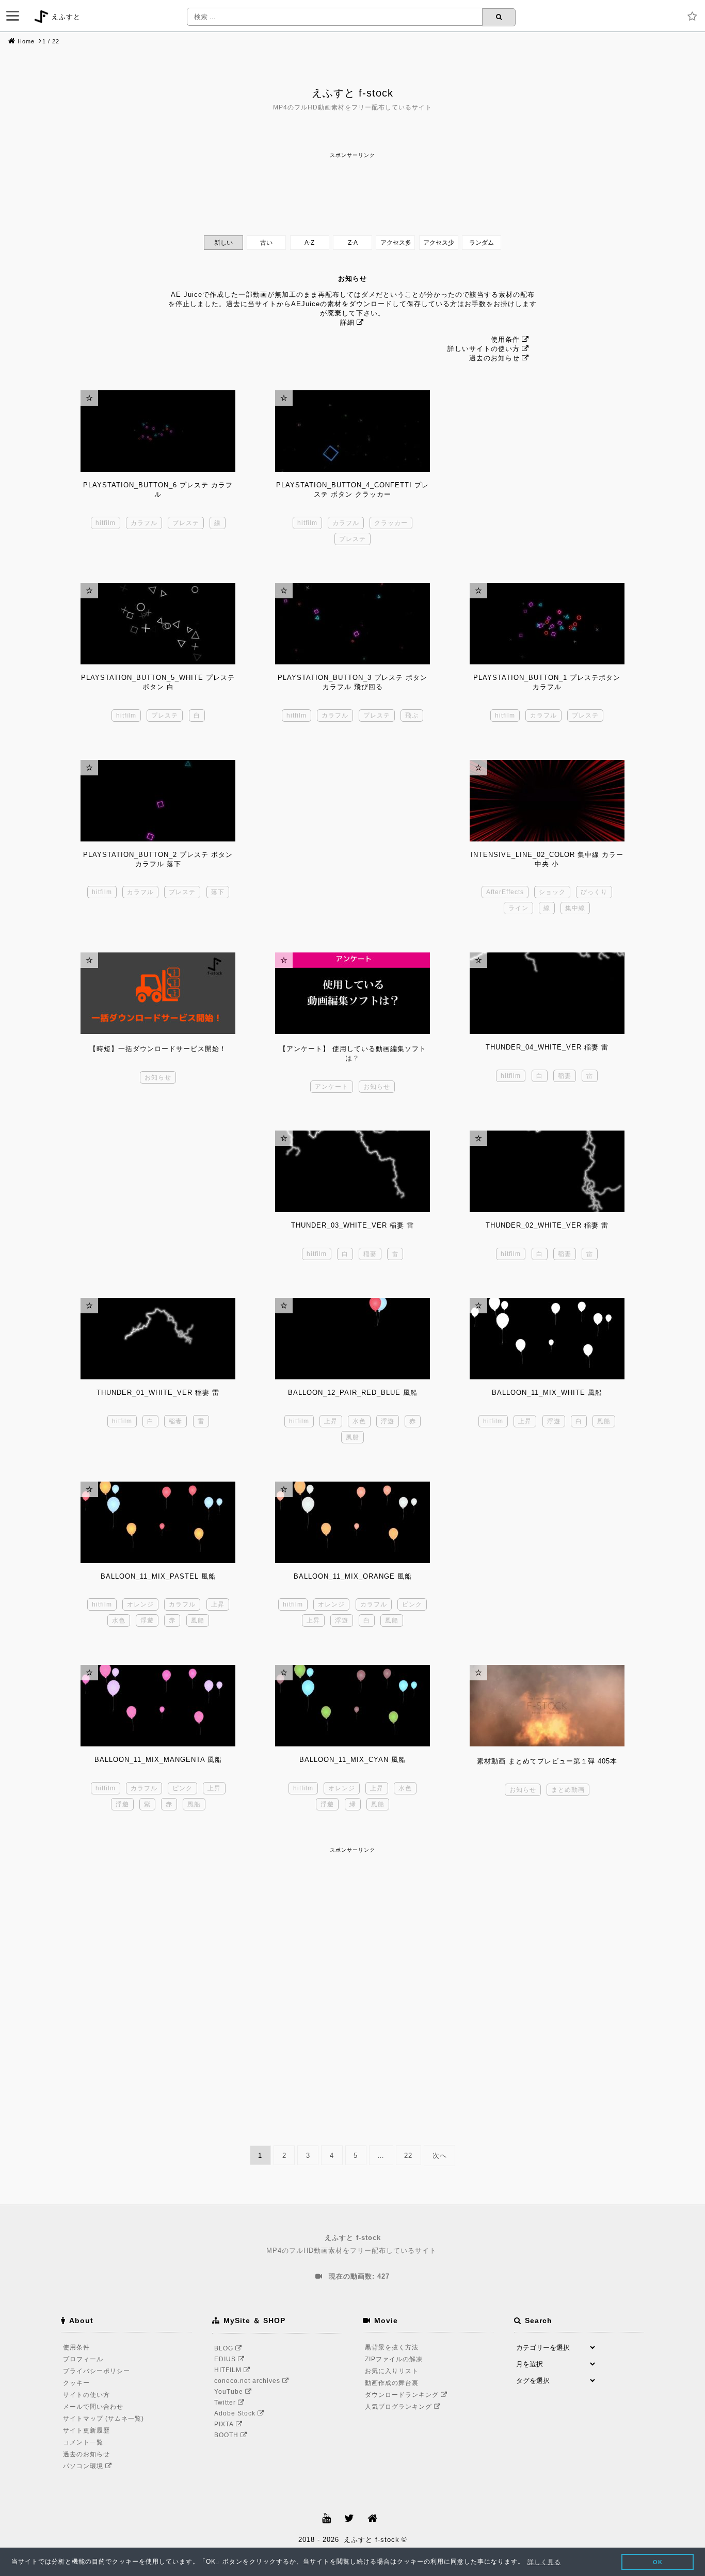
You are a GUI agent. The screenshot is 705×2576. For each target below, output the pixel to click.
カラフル (144, 523)
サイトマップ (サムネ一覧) (103, 2419)
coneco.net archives (248, 2381)
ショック (552, 892)
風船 (352, 1437)
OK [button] (658, 2562)
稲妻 (565, 1076)
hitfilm (106, 523)
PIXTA (225, 2424)
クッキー (76, 2383)
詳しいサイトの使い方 (484, 349)
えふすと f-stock (352, 93)
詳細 (347, 322)
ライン (518, 908)
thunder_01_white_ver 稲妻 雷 (158, 1393)
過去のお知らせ (494, 358)
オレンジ (140, 1604)
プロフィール (83, 2359)
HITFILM (229, 2370)
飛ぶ (412, 715)
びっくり (594, 892)
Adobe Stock (236, 2413)
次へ (440, 2156)
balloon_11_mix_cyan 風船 (352, 1760)
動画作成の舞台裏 (392, 2383)
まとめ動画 (568, 1790)
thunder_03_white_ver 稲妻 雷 (352, 1225)
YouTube (230, 2392)
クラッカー (391, 523)
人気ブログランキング (399, 2407)
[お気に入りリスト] (695, 17)
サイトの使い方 (86, 2395)
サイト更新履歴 (86, 2430)
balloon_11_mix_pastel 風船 (158, 1576)
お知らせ (158, 1077)
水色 (359, 1421)
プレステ (186, 523)
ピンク (412, 1604)
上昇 (331, 1421)
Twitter (226, 2403)
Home (26, 41)
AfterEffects (505, 892)
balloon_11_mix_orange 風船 (353, 1576)
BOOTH (227, 2435)
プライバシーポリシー (97, 2371)
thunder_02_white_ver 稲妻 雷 (547, 1225)
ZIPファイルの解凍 (394, 2359)
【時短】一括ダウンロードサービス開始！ (158, 1049)
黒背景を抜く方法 (392, 2347)
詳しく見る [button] (544, 2562)
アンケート (332, 1087)
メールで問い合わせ (93, 2407)
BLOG (225, 2348)
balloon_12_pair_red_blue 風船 (353, 1393)
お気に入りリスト (392, 2371)
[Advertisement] (352, 184)
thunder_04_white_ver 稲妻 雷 (547, 1047)
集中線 (575, 908)
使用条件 (505, 339)
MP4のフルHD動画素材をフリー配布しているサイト (351, 2244)
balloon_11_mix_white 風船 (547, 1393)
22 (408, 2156)
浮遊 (388, 1421)
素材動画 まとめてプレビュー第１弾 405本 (547, 1761)
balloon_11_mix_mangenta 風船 (158, 1760)
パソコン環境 (84, 2466)
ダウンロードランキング (403, 2395)
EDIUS (226, 2359)
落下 (218, 892)
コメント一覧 (83, 2442)
